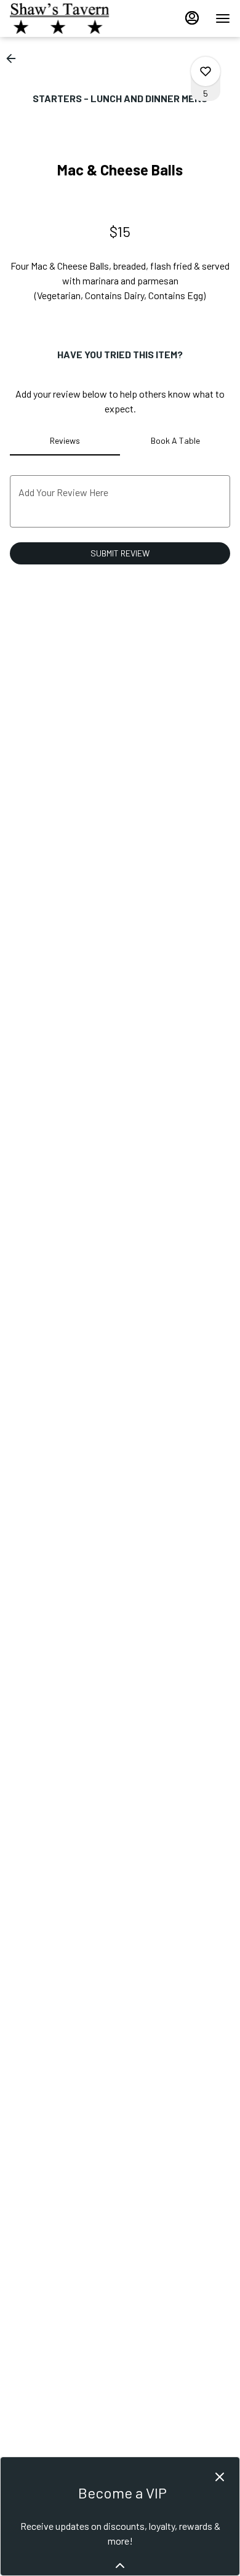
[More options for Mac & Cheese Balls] (206, 71)
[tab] (65, 441)
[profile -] (192, 18)
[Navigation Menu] (223, 18)
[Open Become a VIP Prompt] (120, 2566)
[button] (15, 58)
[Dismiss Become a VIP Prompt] (220, 2477)
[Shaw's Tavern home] (65, 18)
